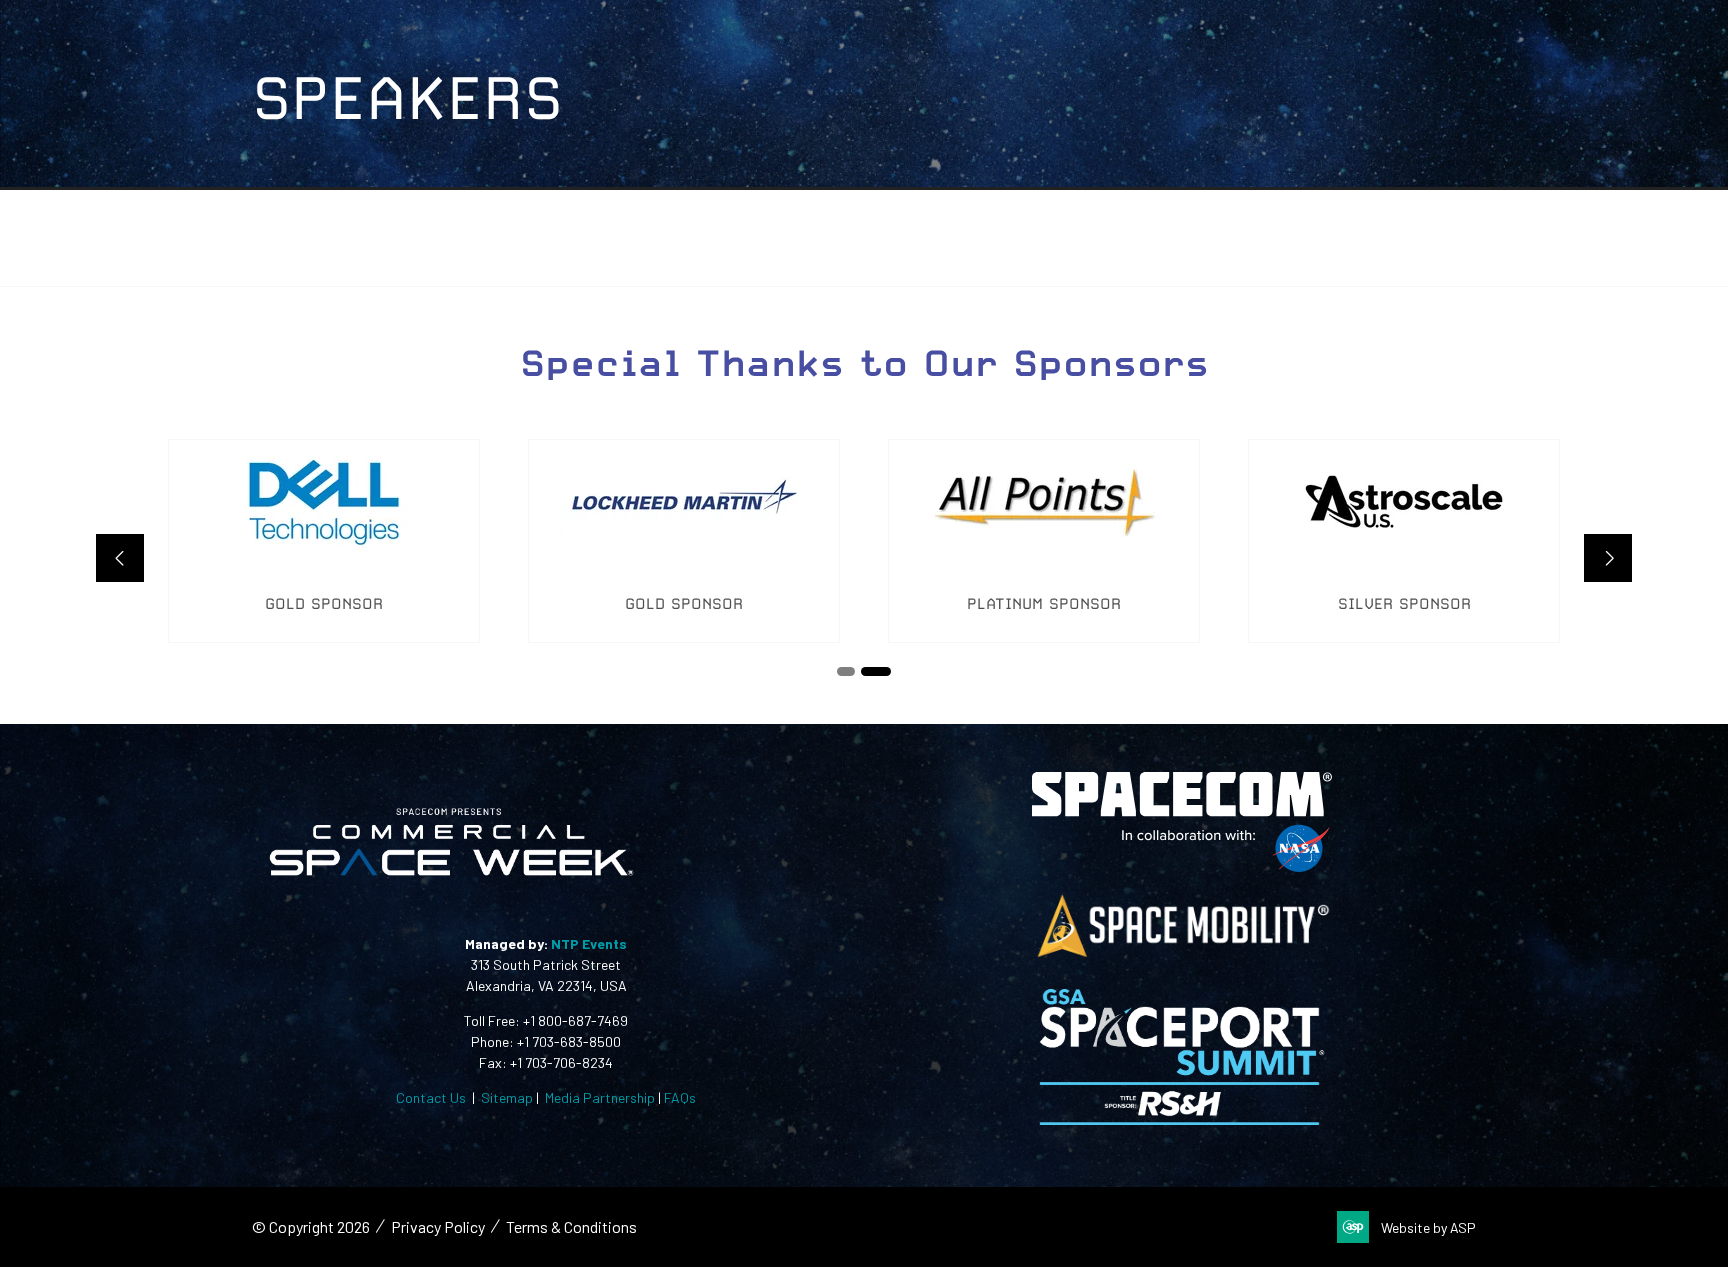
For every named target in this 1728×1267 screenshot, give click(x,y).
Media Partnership (600, 1097)
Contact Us (431, 1097)
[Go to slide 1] (852, 671)
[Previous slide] (120, 558)
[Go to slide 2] (882, 671)
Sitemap (507, 1097)
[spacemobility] (1182, 955)
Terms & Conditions (571, 1226)
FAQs (680, 1097)
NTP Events (587, 943)
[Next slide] (1608, 558)
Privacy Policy (438, 1226)
